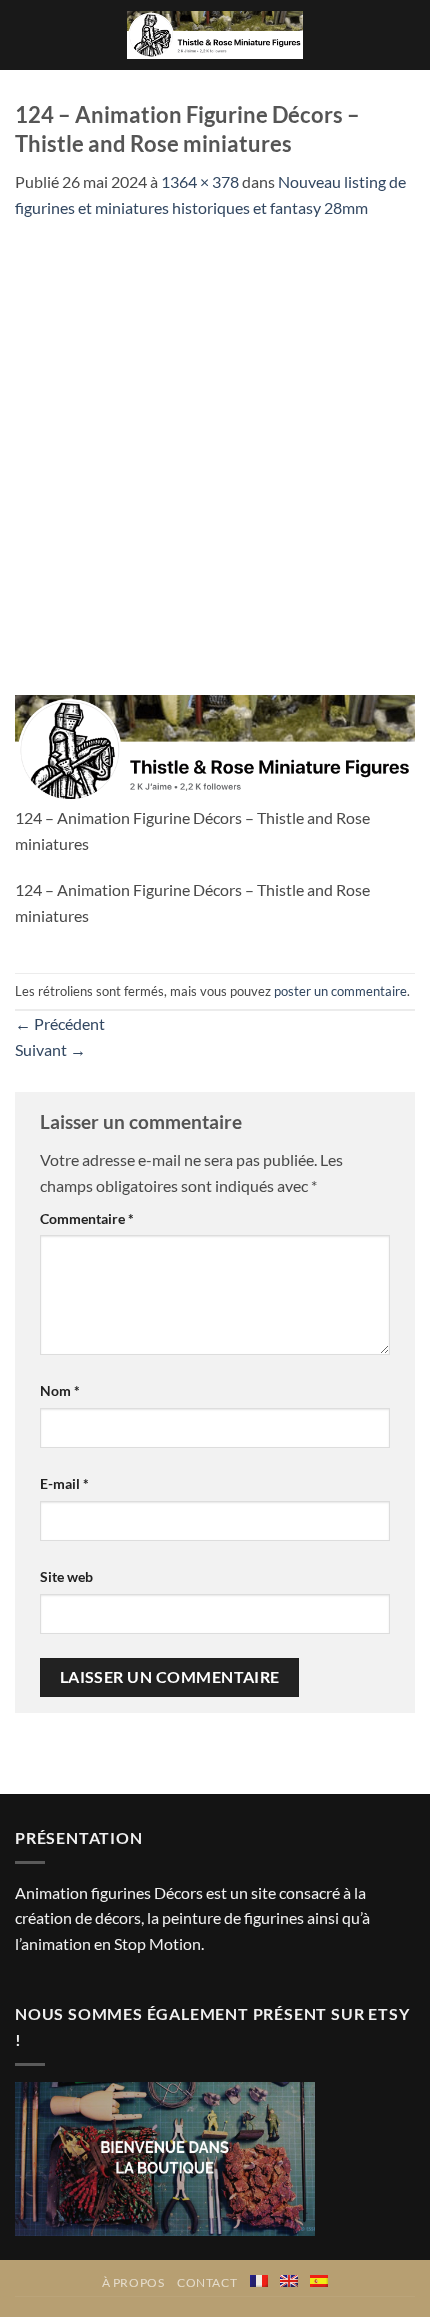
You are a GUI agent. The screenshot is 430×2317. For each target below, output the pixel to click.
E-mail (64, 1483)
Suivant (50, 1049)
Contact (207, 2282)
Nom (60, 1390)
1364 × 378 (200, 181)
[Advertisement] (215, 446)
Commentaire (87, 1218)
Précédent (60, 1023)
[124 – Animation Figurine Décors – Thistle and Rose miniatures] (215, 747)
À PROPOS (133, 2282)
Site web (66, 1576)
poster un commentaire (340, 991)
